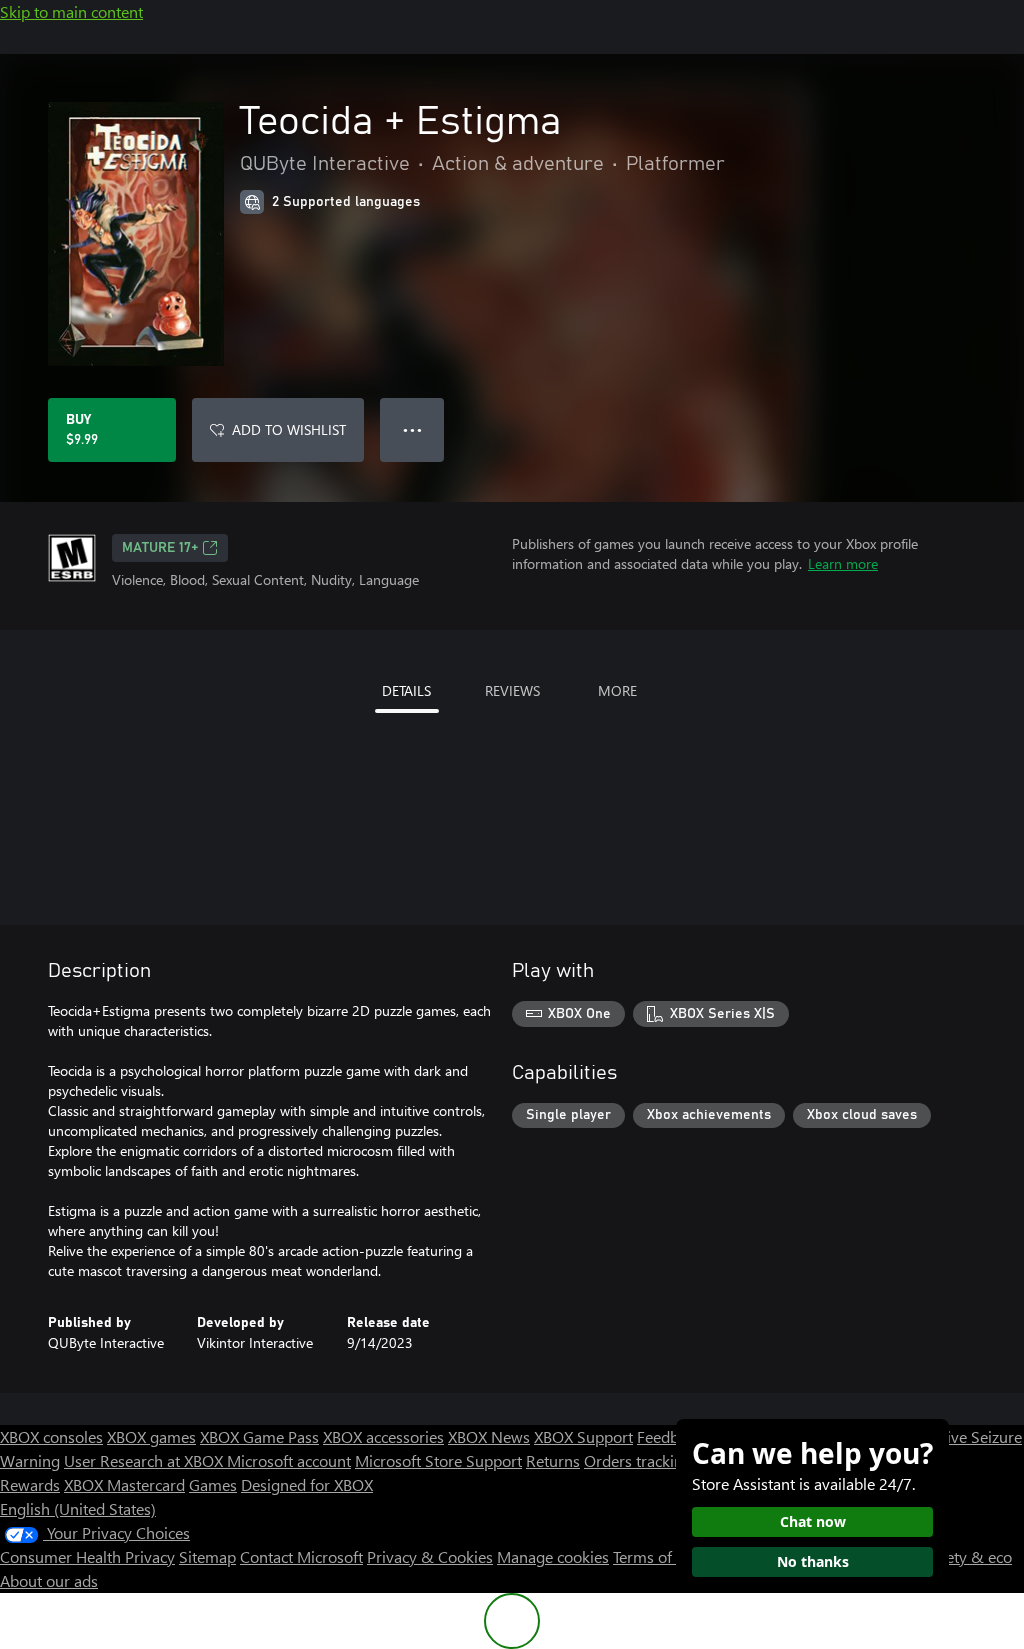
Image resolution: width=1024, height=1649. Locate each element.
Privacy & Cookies (430, 1556)
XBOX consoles (51, 1436)
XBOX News (489, 1436)
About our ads (49, 1580)
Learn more (843, 563)
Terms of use (656, 1556)
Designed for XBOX (307, 1484)
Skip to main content (71, 11)
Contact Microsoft (301, 1556)
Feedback (669, 1436)
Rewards (30, 1484)
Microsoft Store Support (438, 1460)
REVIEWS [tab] (512, 690)
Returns (553, 1460)
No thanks (813, 1561)
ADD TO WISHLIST (289, 429)
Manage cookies (553, 1556)
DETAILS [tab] (406, 690)
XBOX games (151, 1436)
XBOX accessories (383, 1436)
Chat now (813, 1521)
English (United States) (78, 1508)
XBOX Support (583, 1436)
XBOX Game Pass (259, 1436)
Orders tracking (638, 1460)
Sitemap (207, 1556)
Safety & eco (968, 1556)
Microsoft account (289, 1460)
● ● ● (412, 429)
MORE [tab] (617, 690)
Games (213, 1484)
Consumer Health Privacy (87, 1556)
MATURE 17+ (160, 548)
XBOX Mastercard (124, 1484)
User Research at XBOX (145, 1460)
